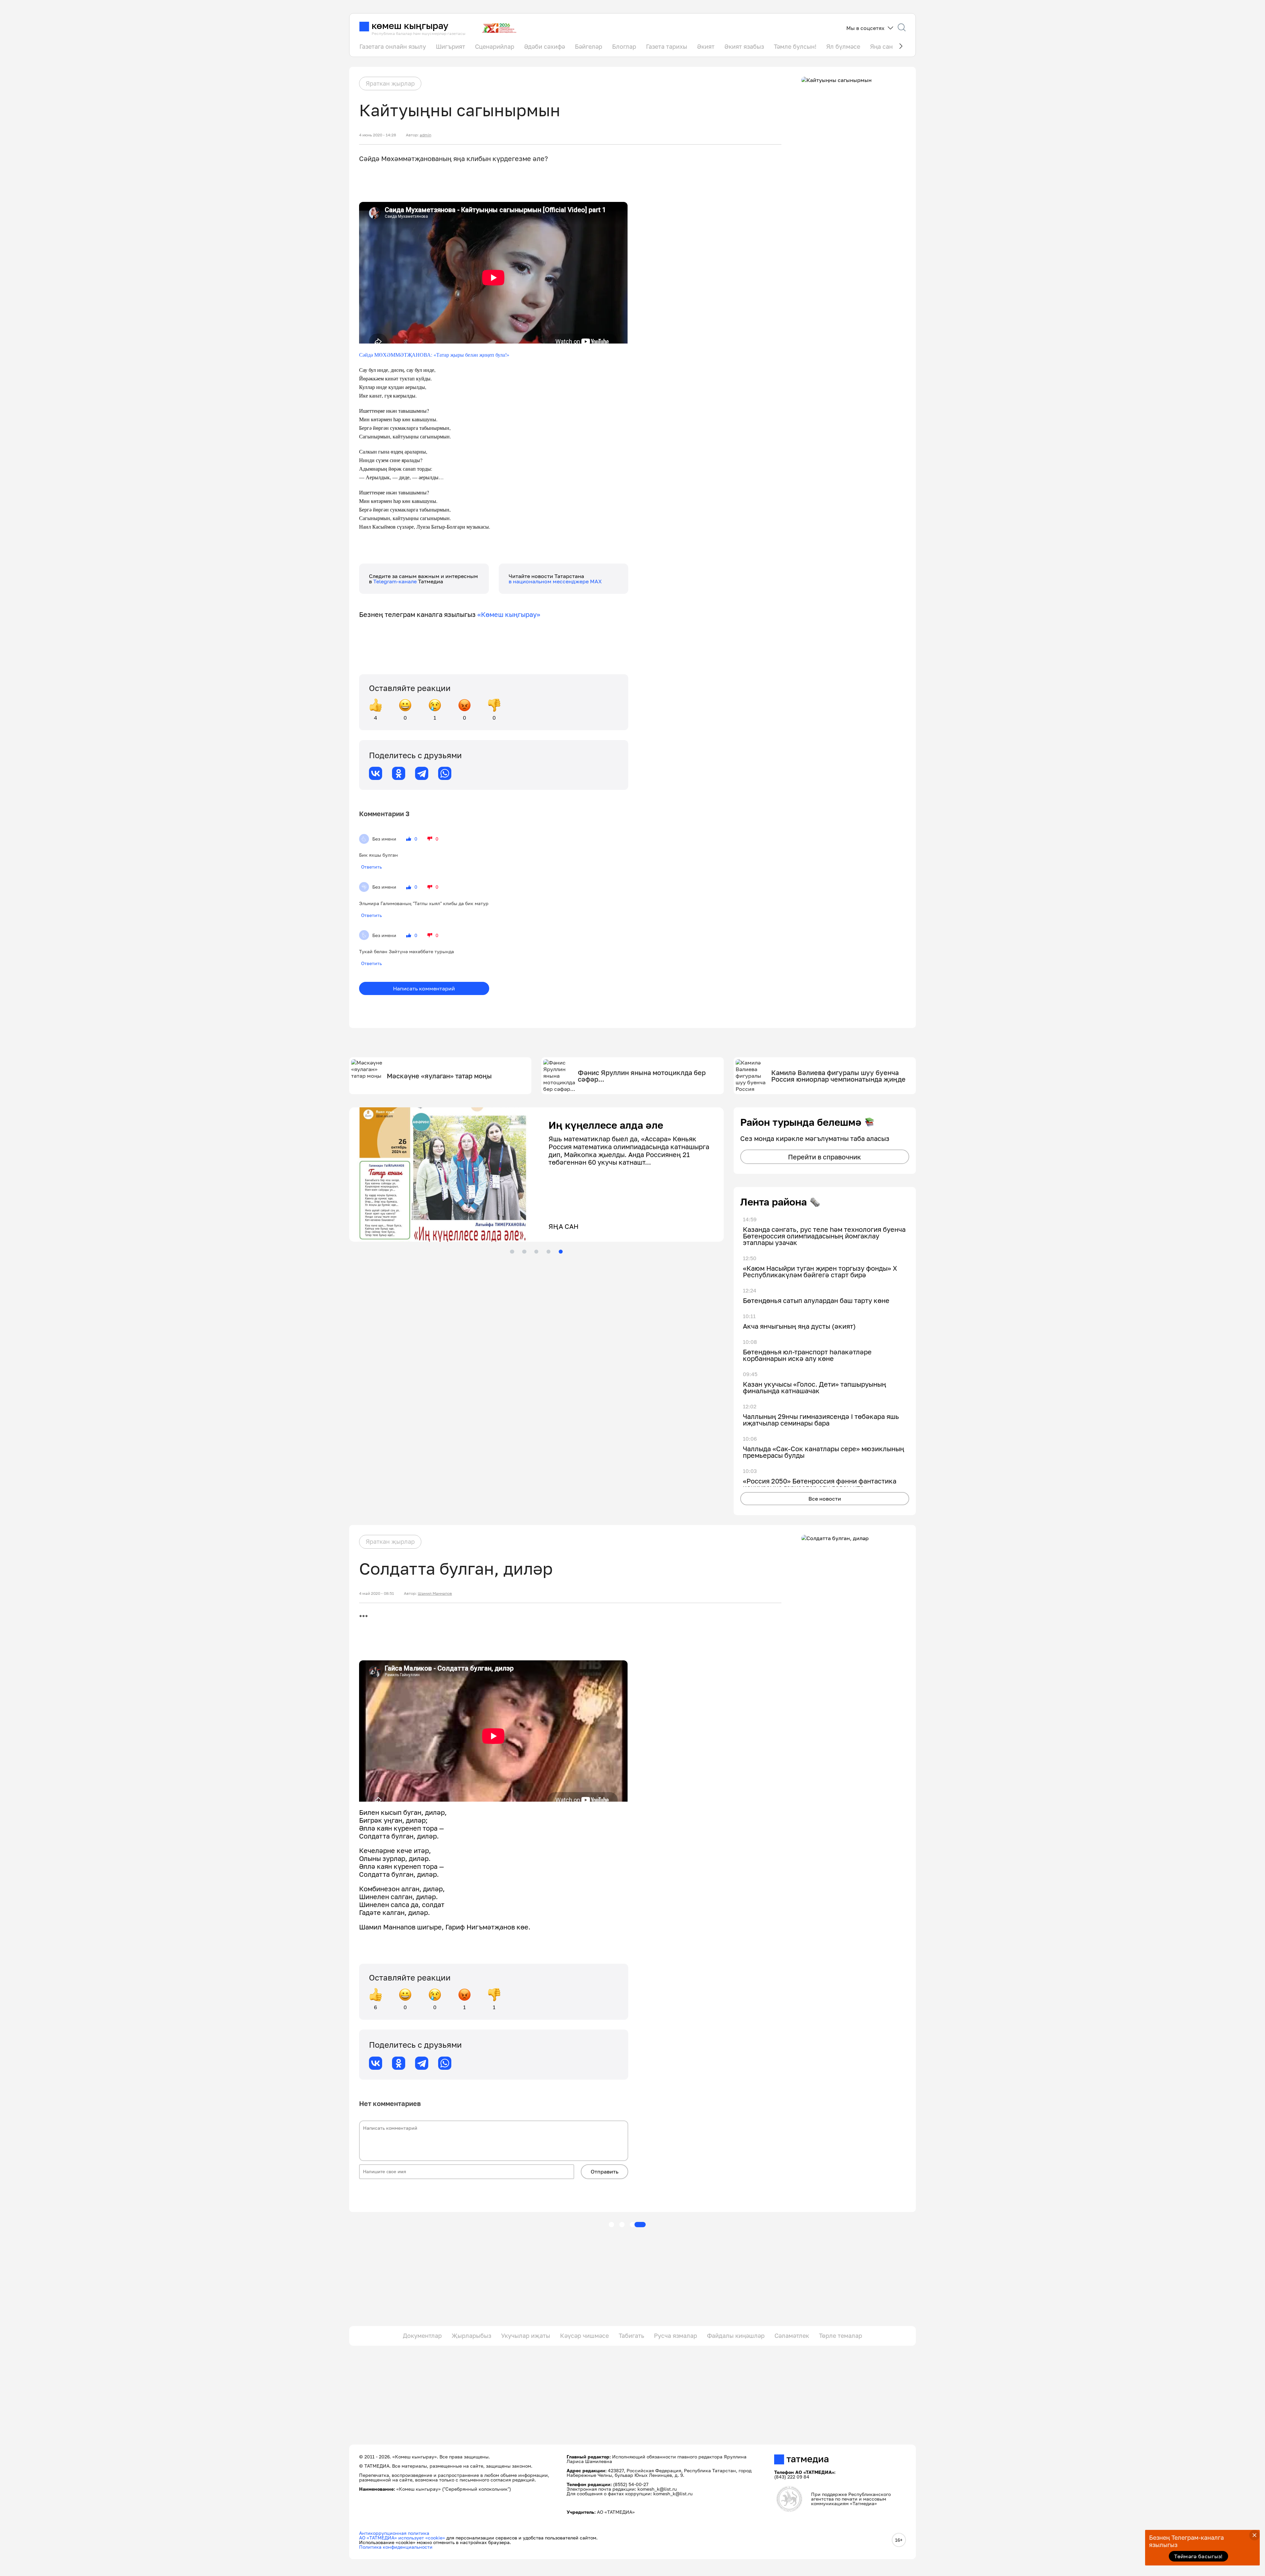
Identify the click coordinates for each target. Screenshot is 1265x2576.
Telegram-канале (396, 581)
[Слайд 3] (536, 1252)
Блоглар (624, 46)
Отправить (604, 2172)
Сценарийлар (495, 46)
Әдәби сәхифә (545, 46)
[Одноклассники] (399, 773)
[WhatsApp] (445, 773)
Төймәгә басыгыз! (1198, 2556)
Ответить (371, 867)
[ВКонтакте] (376, 773)
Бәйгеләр (589, 46)
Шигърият (450, 46)
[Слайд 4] (548, 1252)
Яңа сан (881, 46)
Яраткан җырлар (390, 83)
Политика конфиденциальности (396, 2547)
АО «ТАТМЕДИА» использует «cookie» (402, 2538)
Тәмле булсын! (795, 46)
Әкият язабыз (744, 46)
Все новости (825, 1499)
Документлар (422, 2336)
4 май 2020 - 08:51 (377, 1593)
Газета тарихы (667, 46)
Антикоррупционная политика (394, 2533)
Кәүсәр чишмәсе (584, 2336)
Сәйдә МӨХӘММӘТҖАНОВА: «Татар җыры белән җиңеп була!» (434, 355)
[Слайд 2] (524, 1252)
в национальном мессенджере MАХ (555, 581)
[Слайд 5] (561, 1252)
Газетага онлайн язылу (393, 46)
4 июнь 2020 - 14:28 (378, 135)
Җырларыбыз (471, 2336)
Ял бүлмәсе (843, 46)
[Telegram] (422, 773)
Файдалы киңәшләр (736, 2336)
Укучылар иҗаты (526, 2336)
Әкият (706, 46)
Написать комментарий (424, 988)
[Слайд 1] (512, 1252)
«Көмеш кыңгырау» (509, 614)
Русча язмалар (675, 2336)
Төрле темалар (841, 2336)
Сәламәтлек (792, 2336)
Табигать (631, 2336)
